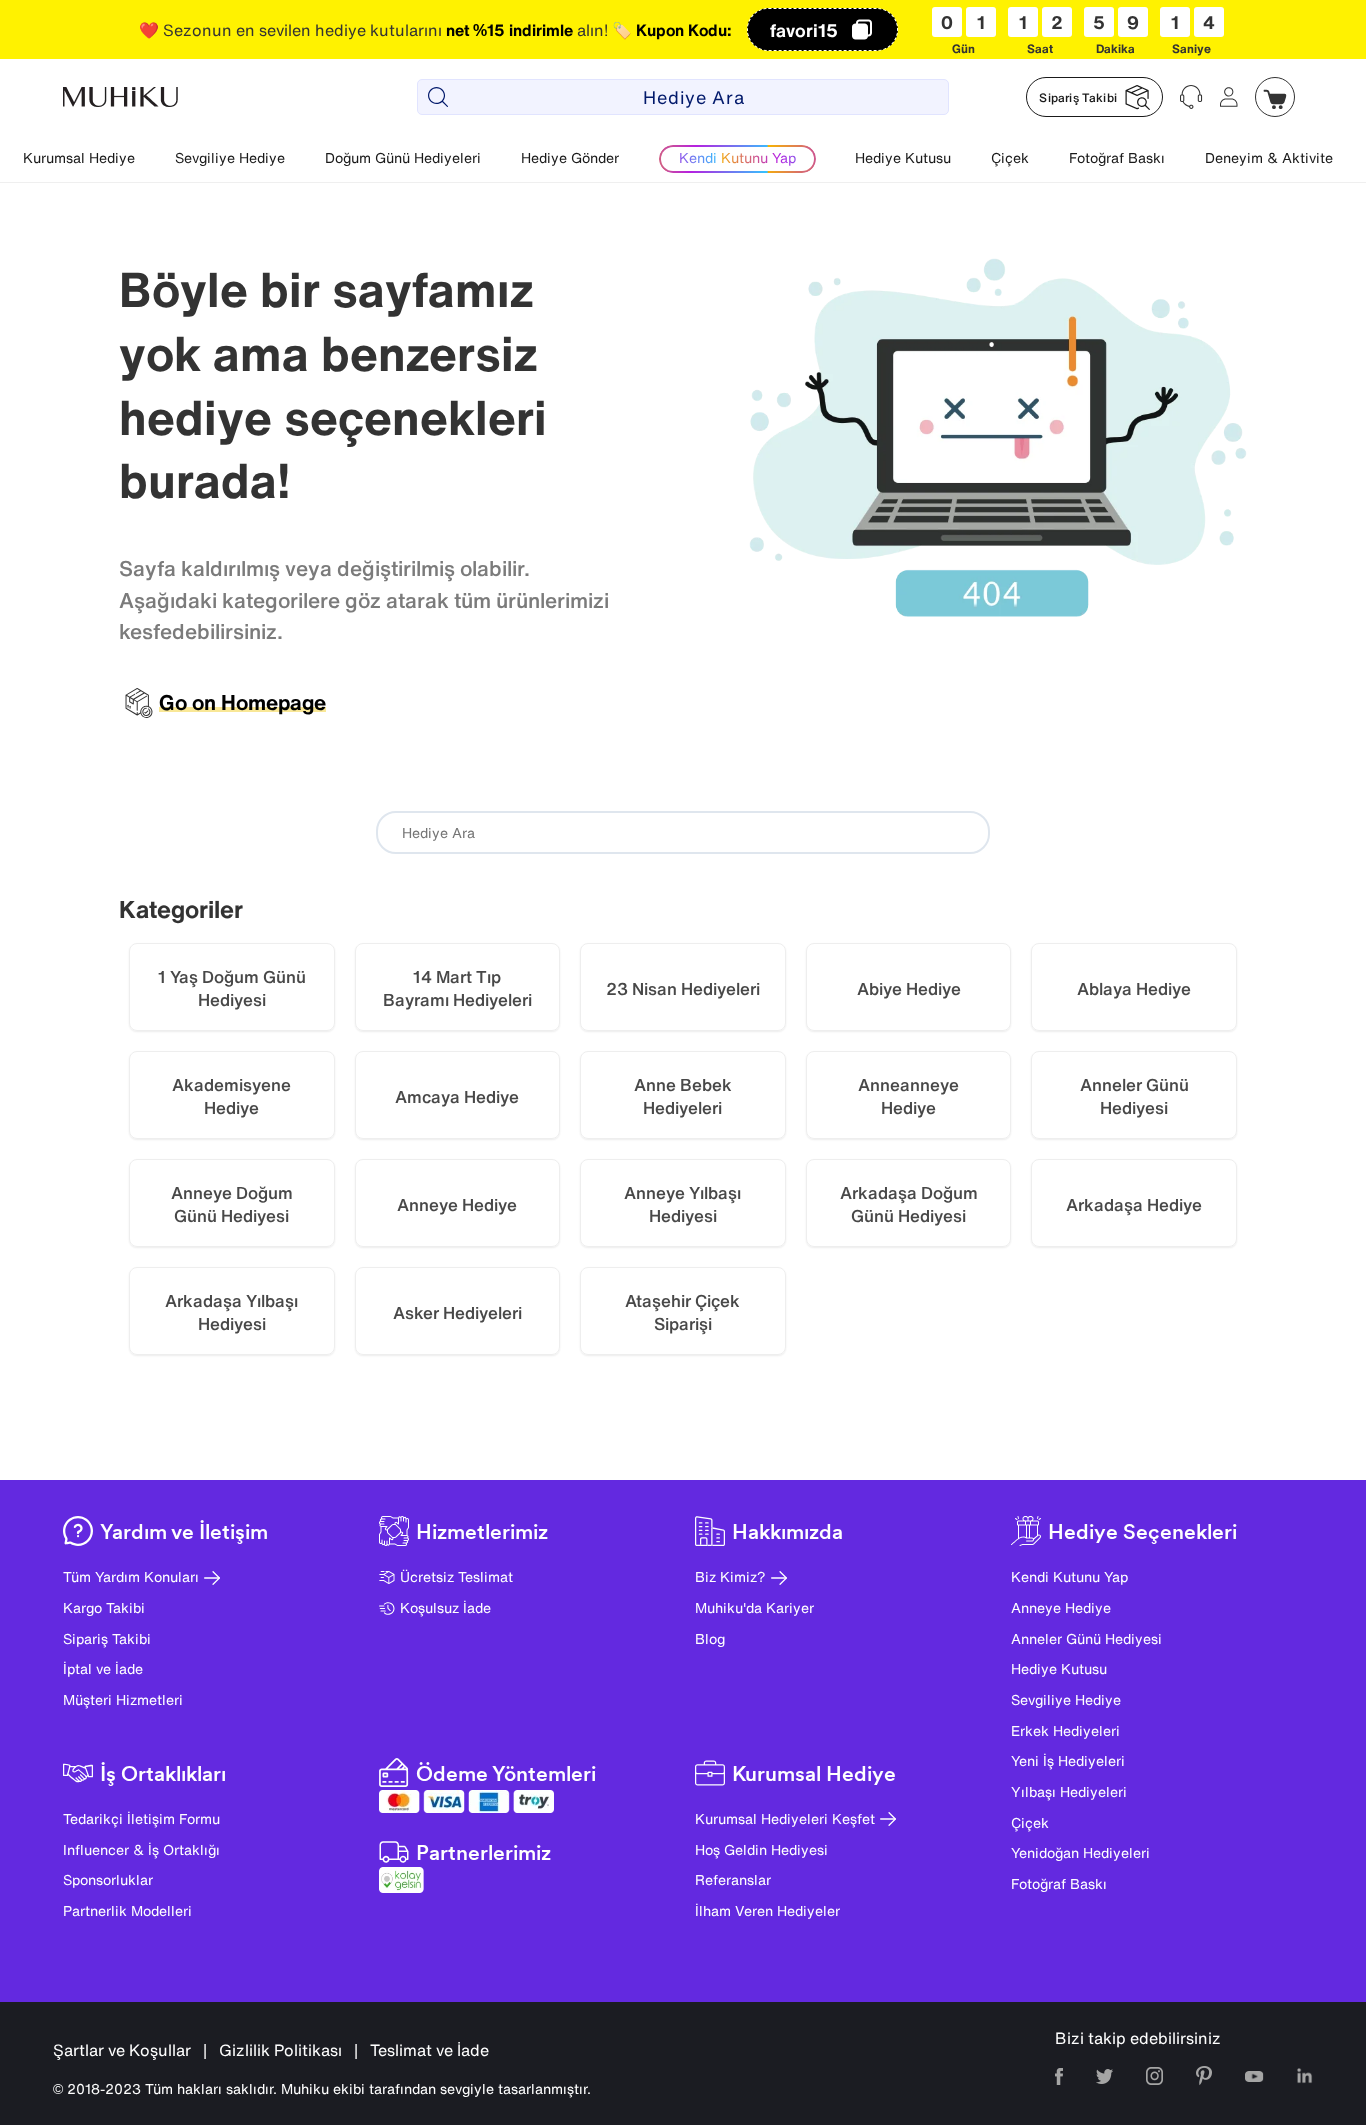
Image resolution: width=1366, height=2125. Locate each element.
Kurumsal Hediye (79, 157)
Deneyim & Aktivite (1269, 157)
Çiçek (1010, 157)
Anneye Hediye (457, 1204)
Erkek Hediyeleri (1065, 1730)
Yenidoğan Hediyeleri (1080, 1852)
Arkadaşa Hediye (1134, 1204)
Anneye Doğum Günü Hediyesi (232, 1204)
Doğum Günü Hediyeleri (403, 157)
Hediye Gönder (570, 157)
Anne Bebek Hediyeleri (683, 1096)
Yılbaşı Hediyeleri (1069, 1791)
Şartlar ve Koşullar (122, 2050)
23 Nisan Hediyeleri (683, 988)
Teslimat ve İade (429, 2050)
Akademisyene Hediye (231, 1096)
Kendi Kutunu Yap (1069, 1576)
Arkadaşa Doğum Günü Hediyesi (909, 1204)
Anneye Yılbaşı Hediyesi (682, 1204)
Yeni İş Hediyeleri (1068, 1760)
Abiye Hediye (909, 988)
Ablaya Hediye (1134, 988)
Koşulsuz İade (445, 1607)
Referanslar (733, 1879)
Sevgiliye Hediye (230, 157)
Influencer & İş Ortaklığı (141, 1849)
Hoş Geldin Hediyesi (761, 1849)
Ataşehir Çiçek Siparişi (682, 1312)
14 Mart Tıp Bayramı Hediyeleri (457, 988)
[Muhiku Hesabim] (1229, 97)
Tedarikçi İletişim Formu (141, 1818)
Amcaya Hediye (457, 1096)
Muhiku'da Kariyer (754, 1607)
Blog (710, 1638)
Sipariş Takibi (107, 1638)
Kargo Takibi (104, 1607)
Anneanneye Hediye (908, 1096)
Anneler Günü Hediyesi (1134, 1096)
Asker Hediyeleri (457, 1312)
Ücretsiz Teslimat (456, 1576)
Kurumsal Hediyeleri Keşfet (785, 1818)
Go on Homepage (242, 703)
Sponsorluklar (108, 1879)
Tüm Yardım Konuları (131, 1576)
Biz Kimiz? (730, 1576)
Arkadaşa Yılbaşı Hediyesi (231, 1312)
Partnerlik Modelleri (127, 1910)
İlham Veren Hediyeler (767, 1910)
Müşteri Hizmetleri (123, 1699)
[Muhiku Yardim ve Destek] (1191, 97)
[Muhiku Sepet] (1275, 97)
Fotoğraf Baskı (1117, 157)
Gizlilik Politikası (280, 2050)
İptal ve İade (103, 1668)
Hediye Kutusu (903, 157)
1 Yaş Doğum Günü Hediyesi (232, 988)
